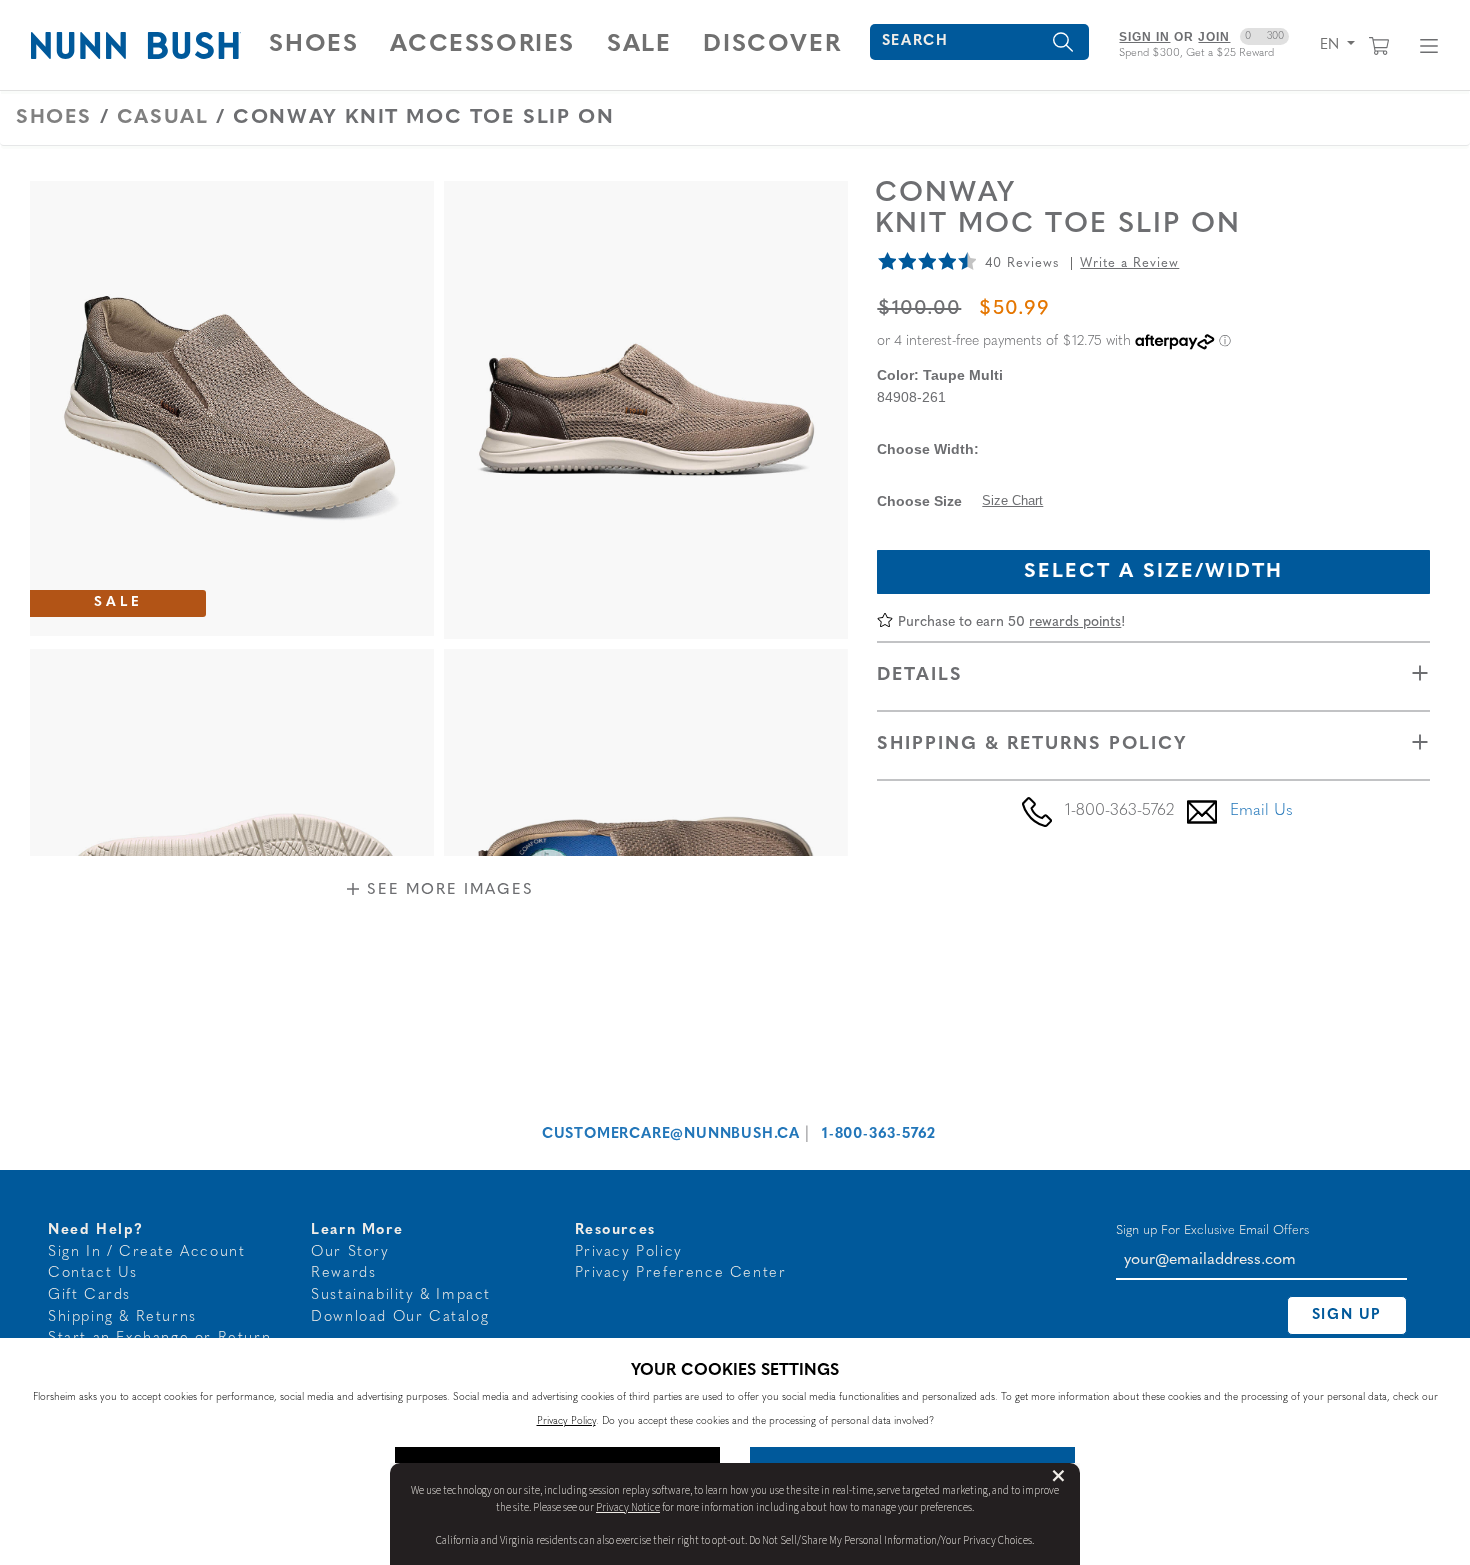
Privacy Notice (628, 1507)
